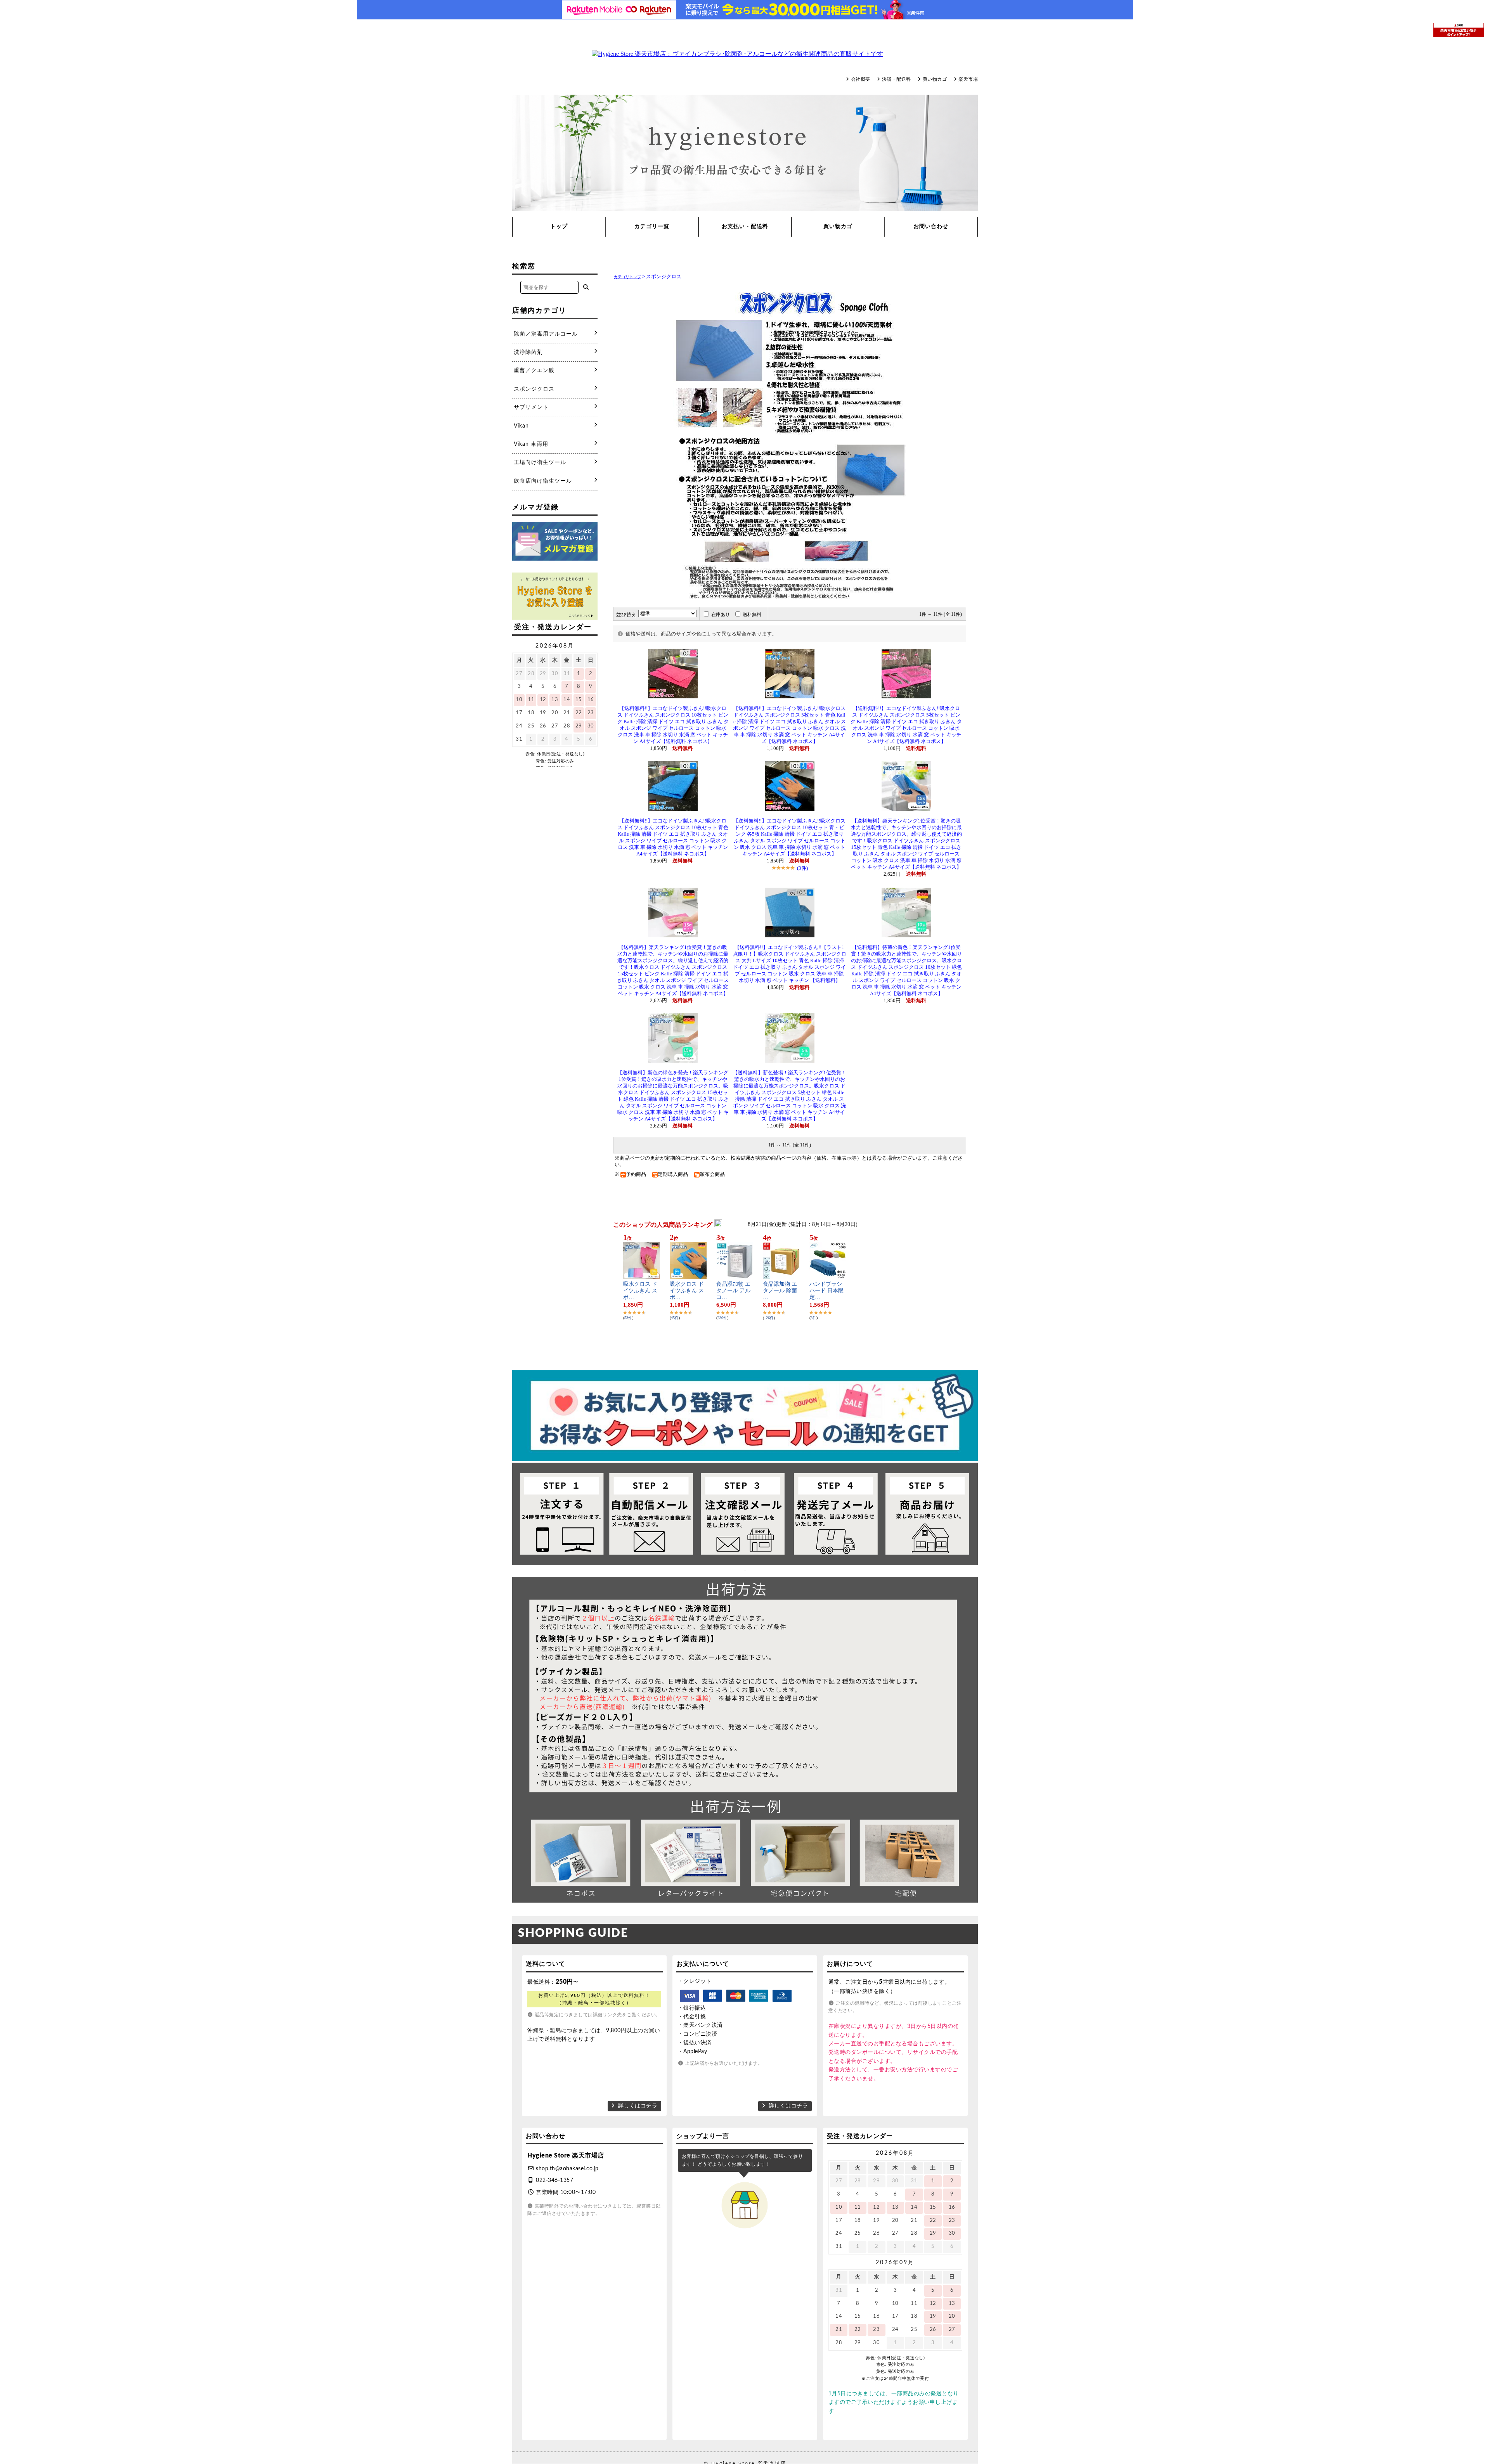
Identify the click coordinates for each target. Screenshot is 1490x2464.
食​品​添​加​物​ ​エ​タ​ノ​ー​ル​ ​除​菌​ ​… (781, 1291)
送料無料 (752, 615)
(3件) (802, 868)
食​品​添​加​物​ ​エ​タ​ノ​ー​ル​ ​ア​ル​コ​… (733, 1291)
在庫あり (721, 615)
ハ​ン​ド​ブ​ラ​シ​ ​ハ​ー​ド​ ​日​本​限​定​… (826, 1291)
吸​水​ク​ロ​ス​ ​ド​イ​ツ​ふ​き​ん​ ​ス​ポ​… (640, 1291)
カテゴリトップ (627, 277)
